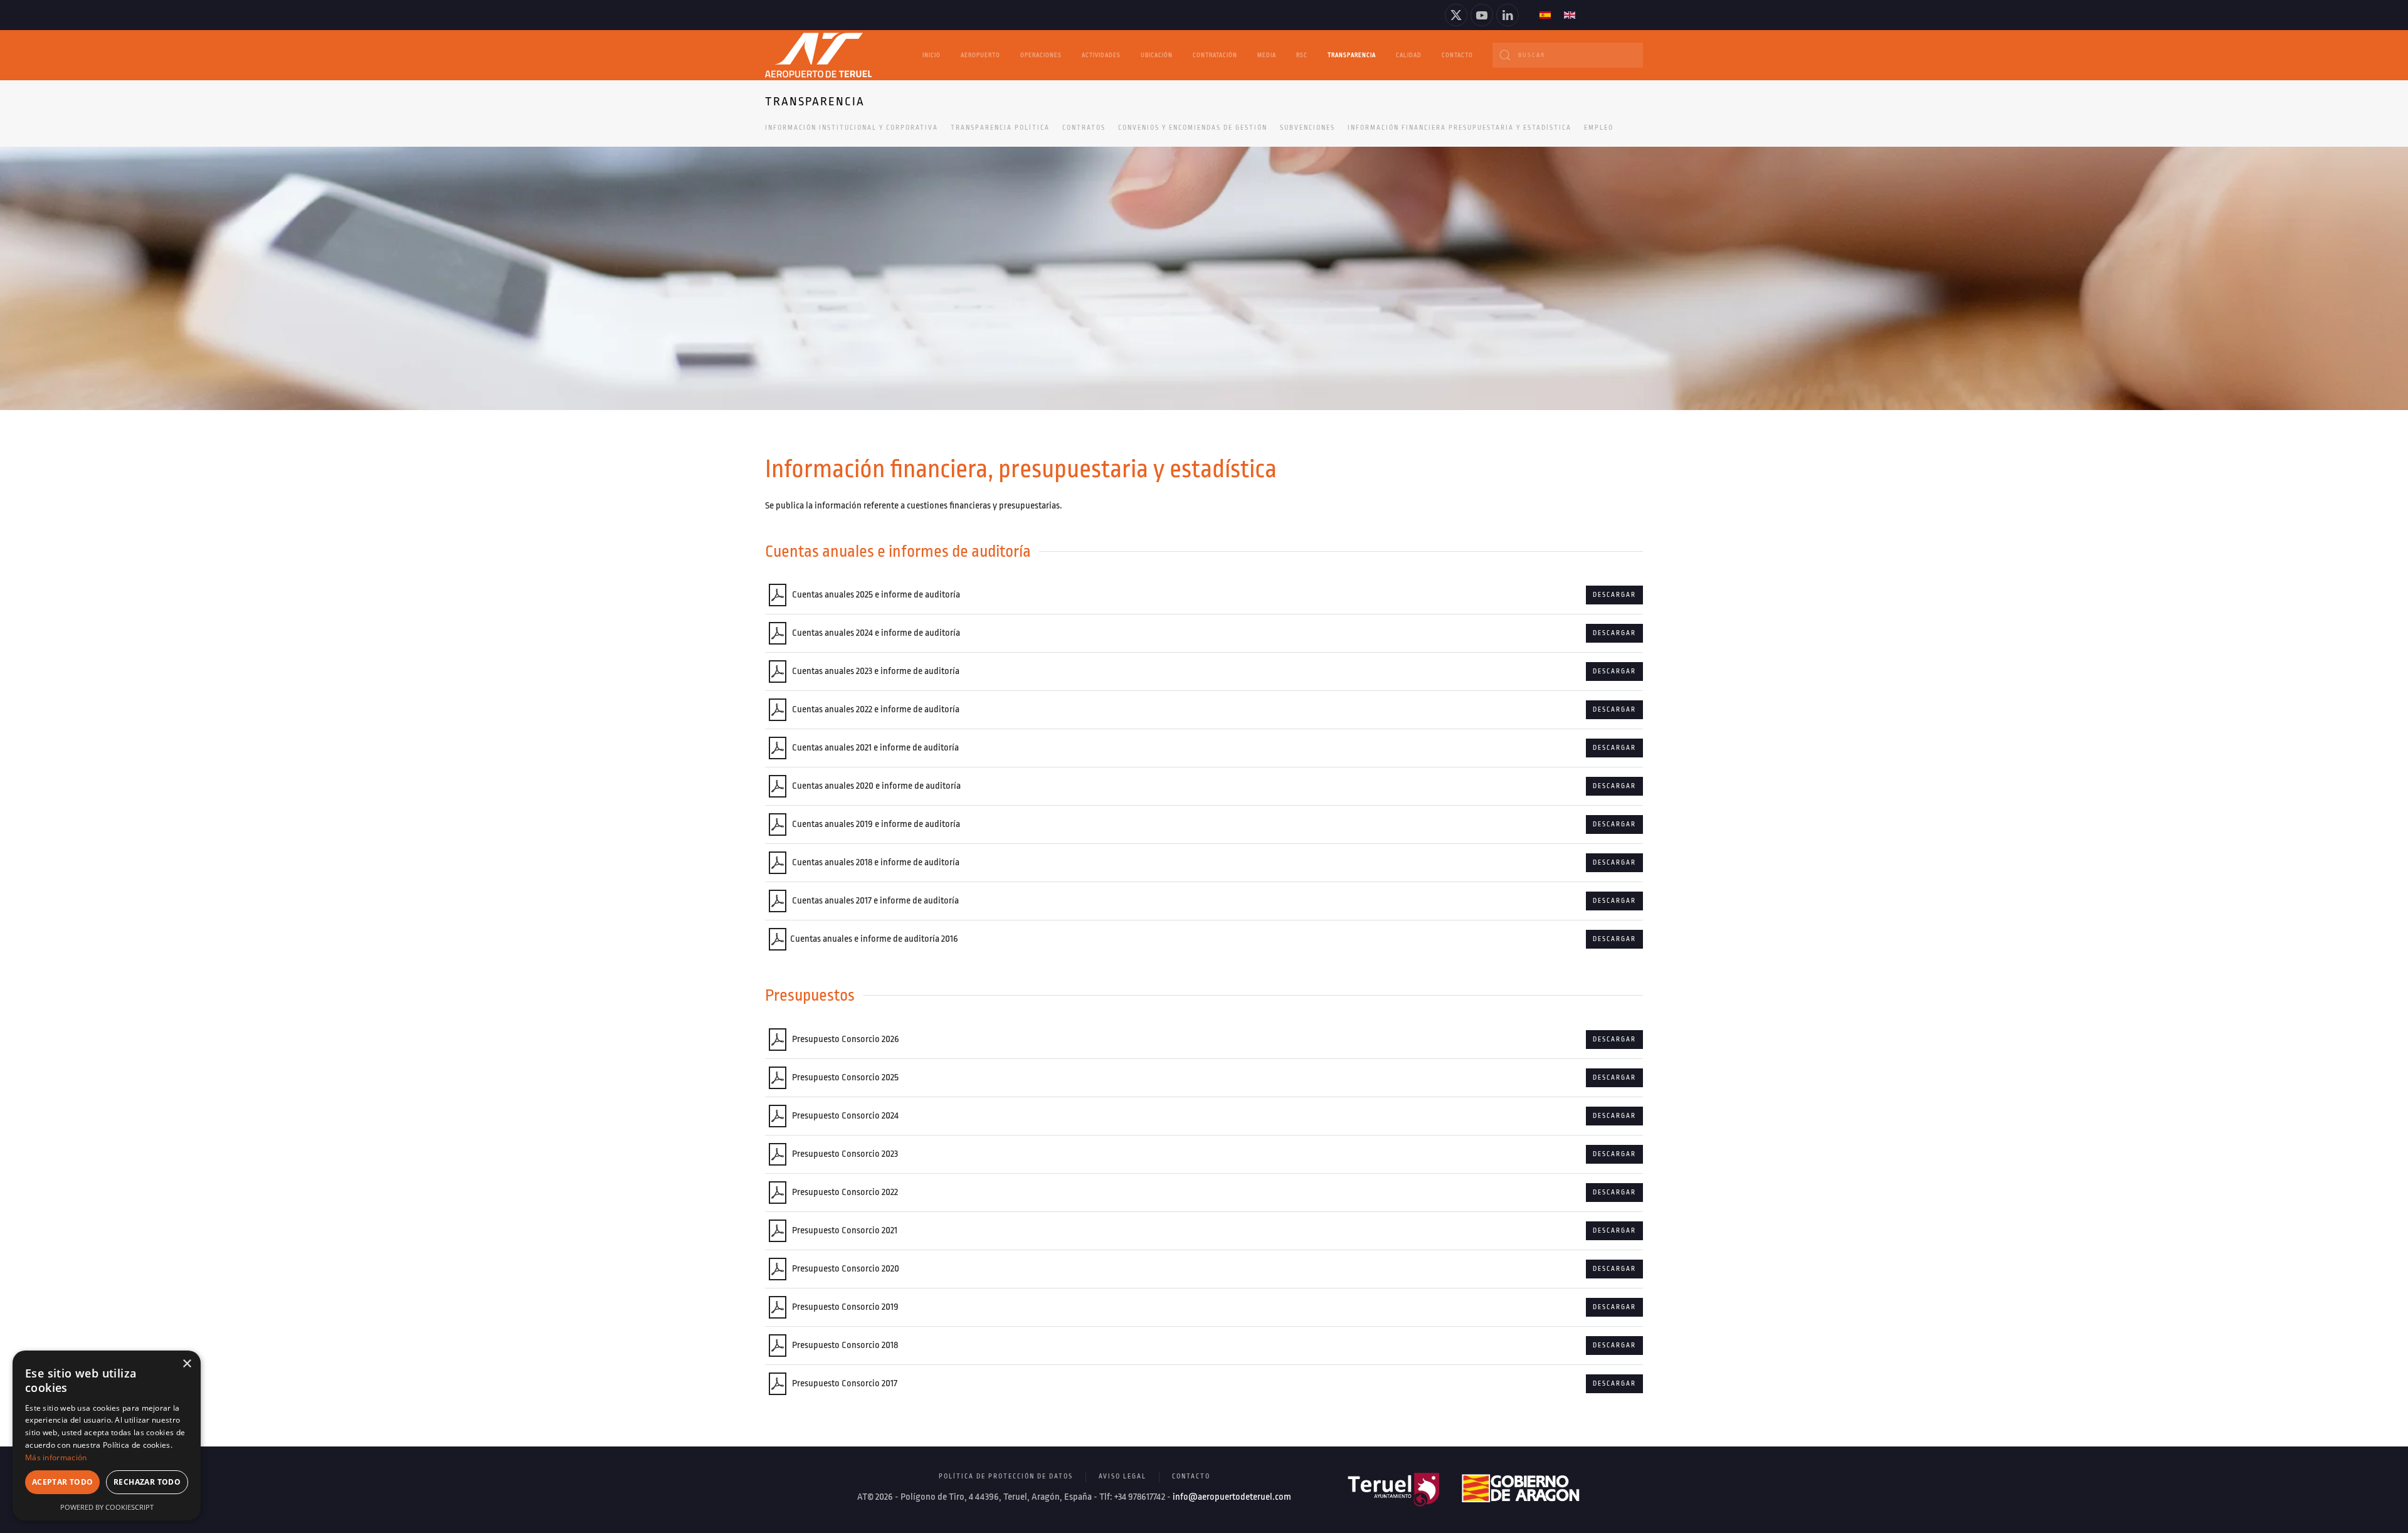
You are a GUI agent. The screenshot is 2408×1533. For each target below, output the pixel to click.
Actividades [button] (1101, 55)
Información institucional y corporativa (852, 128)
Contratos (1084, 128)
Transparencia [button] (1352, 55)
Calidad (1409, 55)
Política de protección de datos (1006, 1477)
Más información (56, 1457)
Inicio (932, 55)
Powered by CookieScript (107, 1507)
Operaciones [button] (1041, 55)
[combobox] (1568, 55)
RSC (1302, 55)
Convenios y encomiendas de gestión (1193, 128)
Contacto (1457, 55)
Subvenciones (1307, 128)
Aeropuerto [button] (980, 55)
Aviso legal (1122, 1477)
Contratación (1215, 55)
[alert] (107, 1436)
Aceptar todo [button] (63, 1482)
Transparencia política (1000, 128)
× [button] (187, 1364)
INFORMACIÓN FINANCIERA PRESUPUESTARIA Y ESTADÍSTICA (1460, 128)
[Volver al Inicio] (818, 55)
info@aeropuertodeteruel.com (1232, 1497)
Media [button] (1267, 55)
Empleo (1599, 128)
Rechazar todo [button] (147, 1482)
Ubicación (1157, 55)
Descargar (1614, 595)
